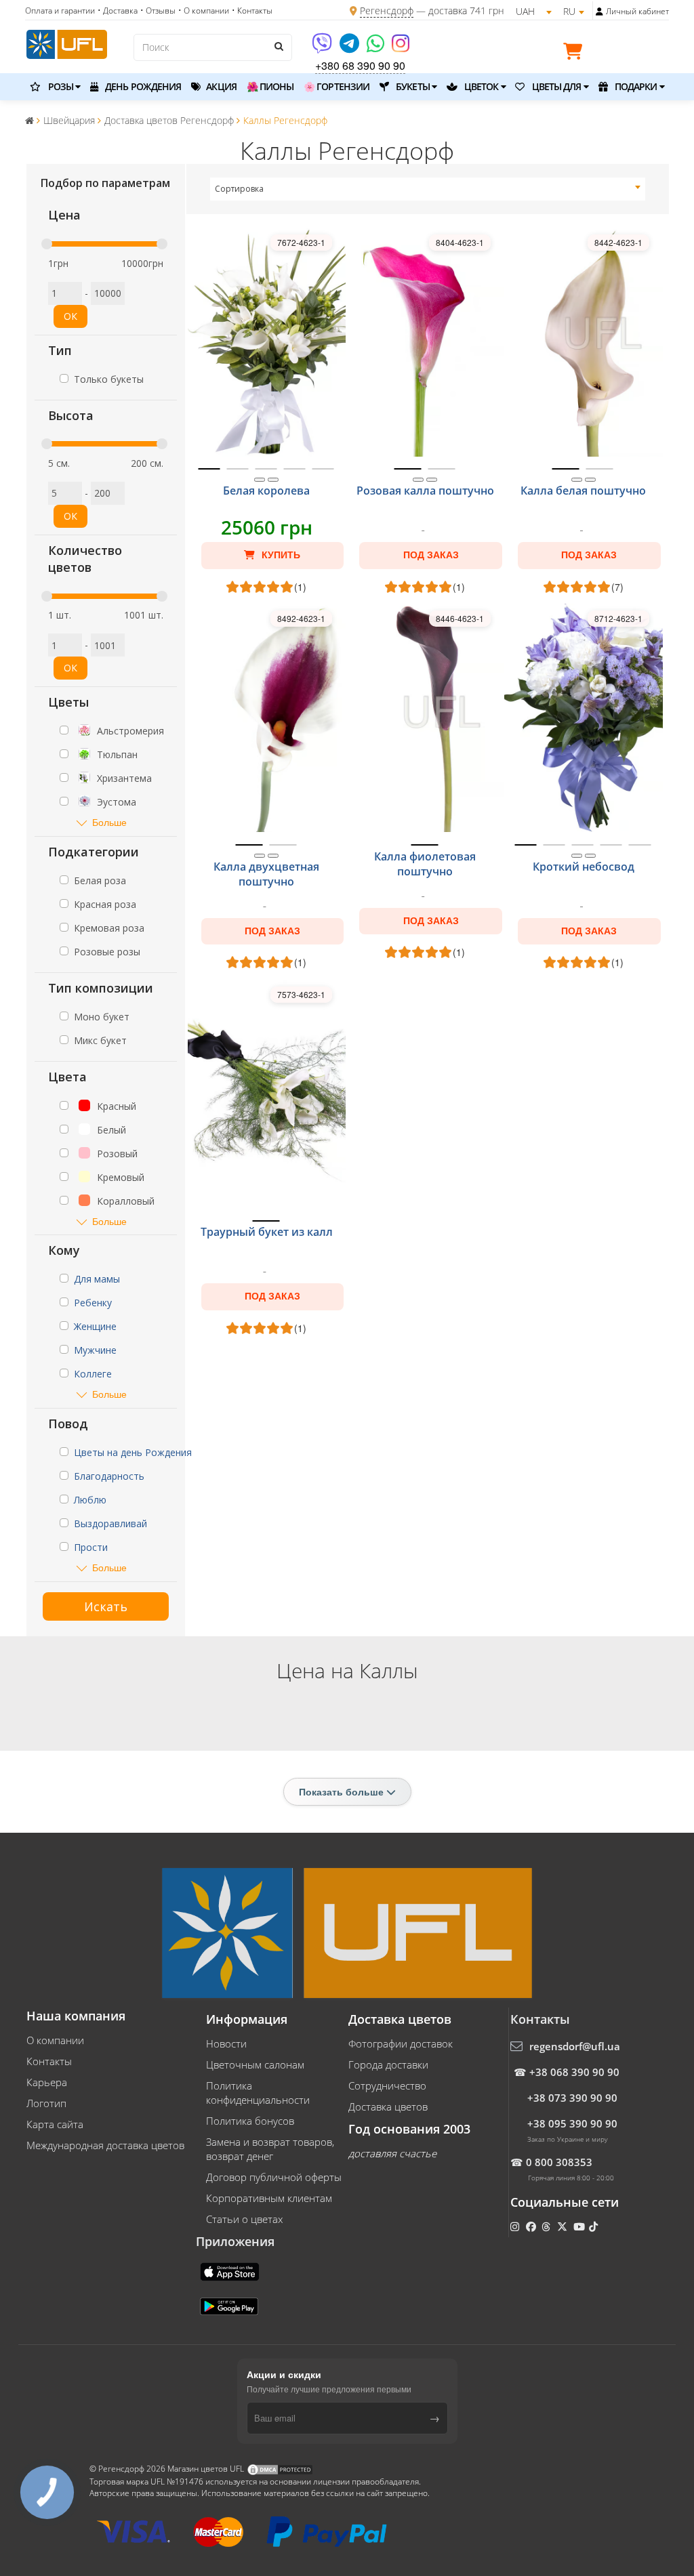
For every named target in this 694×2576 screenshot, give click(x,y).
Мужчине (95, 1350)
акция (220, 86)
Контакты (49, 2061)
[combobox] (428, 189)
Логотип (46, 2103)
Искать (106, 1606)
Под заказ (431, 555)
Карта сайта (55, 2124)
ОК (70, 316)
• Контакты (252, 11)
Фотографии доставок (401, 2043)
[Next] (273, 480)
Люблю (90, 1500)
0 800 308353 (559, 2162)
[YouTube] (580, 2226)
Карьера (47, 2082)
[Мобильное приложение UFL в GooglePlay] (230, 2305)
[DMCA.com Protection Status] (280, 2469)
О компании (55, 2040)
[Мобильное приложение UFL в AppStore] (231, 2270)
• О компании (204, 11)
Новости (226, 2043)
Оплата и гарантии (60, 11)
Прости (91, 1547)
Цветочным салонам (255, 2064)
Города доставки (388, 2064)
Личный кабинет (637, 11)
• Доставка (118, 11)
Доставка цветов (388, 2106)
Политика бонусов (250, 2121)
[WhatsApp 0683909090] (376, 48)
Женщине (95, 1326)
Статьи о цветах (244, 2219)
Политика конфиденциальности (258, 2093)
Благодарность (109, 1476)
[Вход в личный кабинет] (599, 12)
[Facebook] (532, 2226)
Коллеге (93, 1374)
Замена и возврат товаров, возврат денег (270, 2149)
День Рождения (142, 86)
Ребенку (93, 1303)
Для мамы (97, 1279)
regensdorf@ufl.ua (575, 2046)
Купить (280, 555)
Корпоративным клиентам (269, 2198)
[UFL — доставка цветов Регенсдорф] (67, 43)
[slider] (47, 244)
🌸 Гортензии (336, 86)
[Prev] (260, 480)
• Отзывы (158, 11)
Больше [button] (109, 822)
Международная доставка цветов (105, 2145)
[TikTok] (595, 2226)
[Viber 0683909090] (323, 48)
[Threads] (547, 2226)
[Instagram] (401, 48)
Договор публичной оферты (274, 2177)
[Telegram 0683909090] (350, 48)
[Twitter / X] (564, 2226)
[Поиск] (279, 46)
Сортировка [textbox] (239, 189)
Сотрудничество (387, 2085)
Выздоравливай (110, 1523)
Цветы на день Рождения (133, 1452)
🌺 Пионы (270, 86)
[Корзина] (576, 54)
